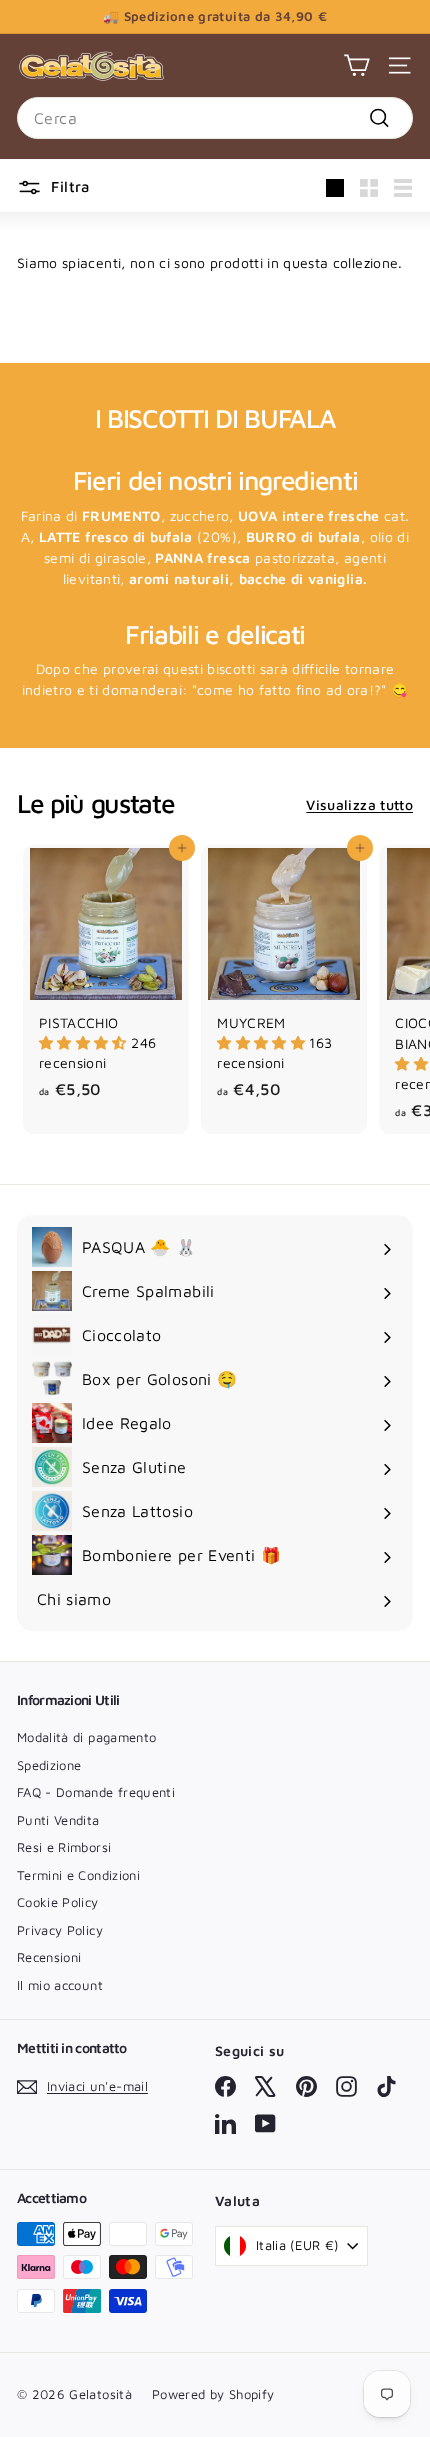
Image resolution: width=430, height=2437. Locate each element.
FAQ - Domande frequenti (96, 1792)
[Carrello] (356, 65)
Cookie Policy (58, 1902)
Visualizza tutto (359, 804)
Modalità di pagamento (86, 1737)
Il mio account (60, 1985)
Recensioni (49, 1957)
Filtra (70, 186)
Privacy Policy (60, 1930)
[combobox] (215, 118)
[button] (85, 1042)
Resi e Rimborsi (64, 1847)
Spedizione (49, 1765)
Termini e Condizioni (78, 1875)
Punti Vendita (58, 1820)
